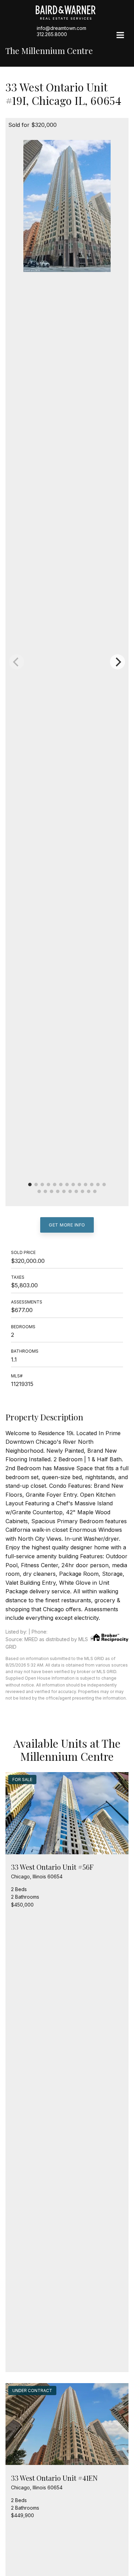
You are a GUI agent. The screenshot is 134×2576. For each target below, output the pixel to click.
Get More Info (67, 1225)
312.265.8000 (52, 34)
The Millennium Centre (49, 51)
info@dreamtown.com (62, 28)
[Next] (118, 662)
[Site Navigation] (120, 36)
